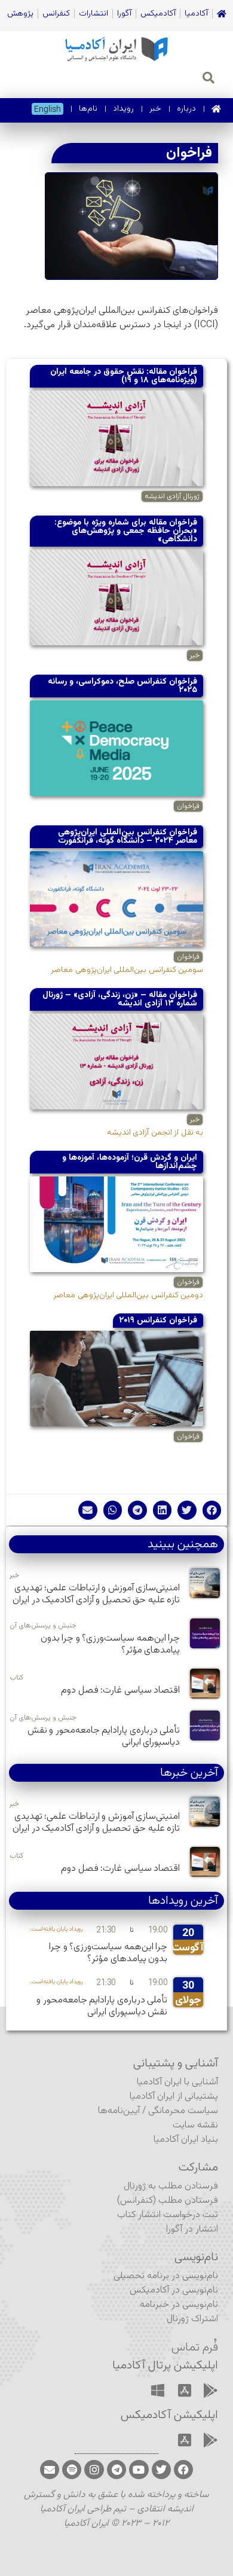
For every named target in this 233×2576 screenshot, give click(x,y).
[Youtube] (139, 2470)
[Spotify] (72, 2470)
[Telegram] (116, 2470)
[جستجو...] (209, 80)
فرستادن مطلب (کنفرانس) (168, 2201)
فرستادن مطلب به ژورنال (171, 2186)
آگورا (124, 14)
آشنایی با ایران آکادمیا (177, 2082)
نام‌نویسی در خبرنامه (179, 2305)
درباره (186, 109)
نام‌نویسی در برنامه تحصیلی (166, 2276)
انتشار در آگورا (192, 2229)
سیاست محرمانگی (183, 2111)
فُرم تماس (195, 2348)
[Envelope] (50, 2470)
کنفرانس (56, 14)
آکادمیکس (158, 14)
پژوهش (20, 14)
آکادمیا (196, 14)
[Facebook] (183, 2470)
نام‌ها (88, 109)
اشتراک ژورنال (192, 2319)
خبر (155, 109)
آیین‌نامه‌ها (119, 2111)
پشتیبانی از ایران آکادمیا (174, 2097)
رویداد (123, 109)
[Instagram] (94, 2470)
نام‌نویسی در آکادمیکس (174, 2290)
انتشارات (93, 14)
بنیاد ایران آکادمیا (186, 2140)
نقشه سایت (195, 2125)
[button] (212, 1510)
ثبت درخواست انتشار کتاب (168, 2215)
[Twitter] (161, 2470)
